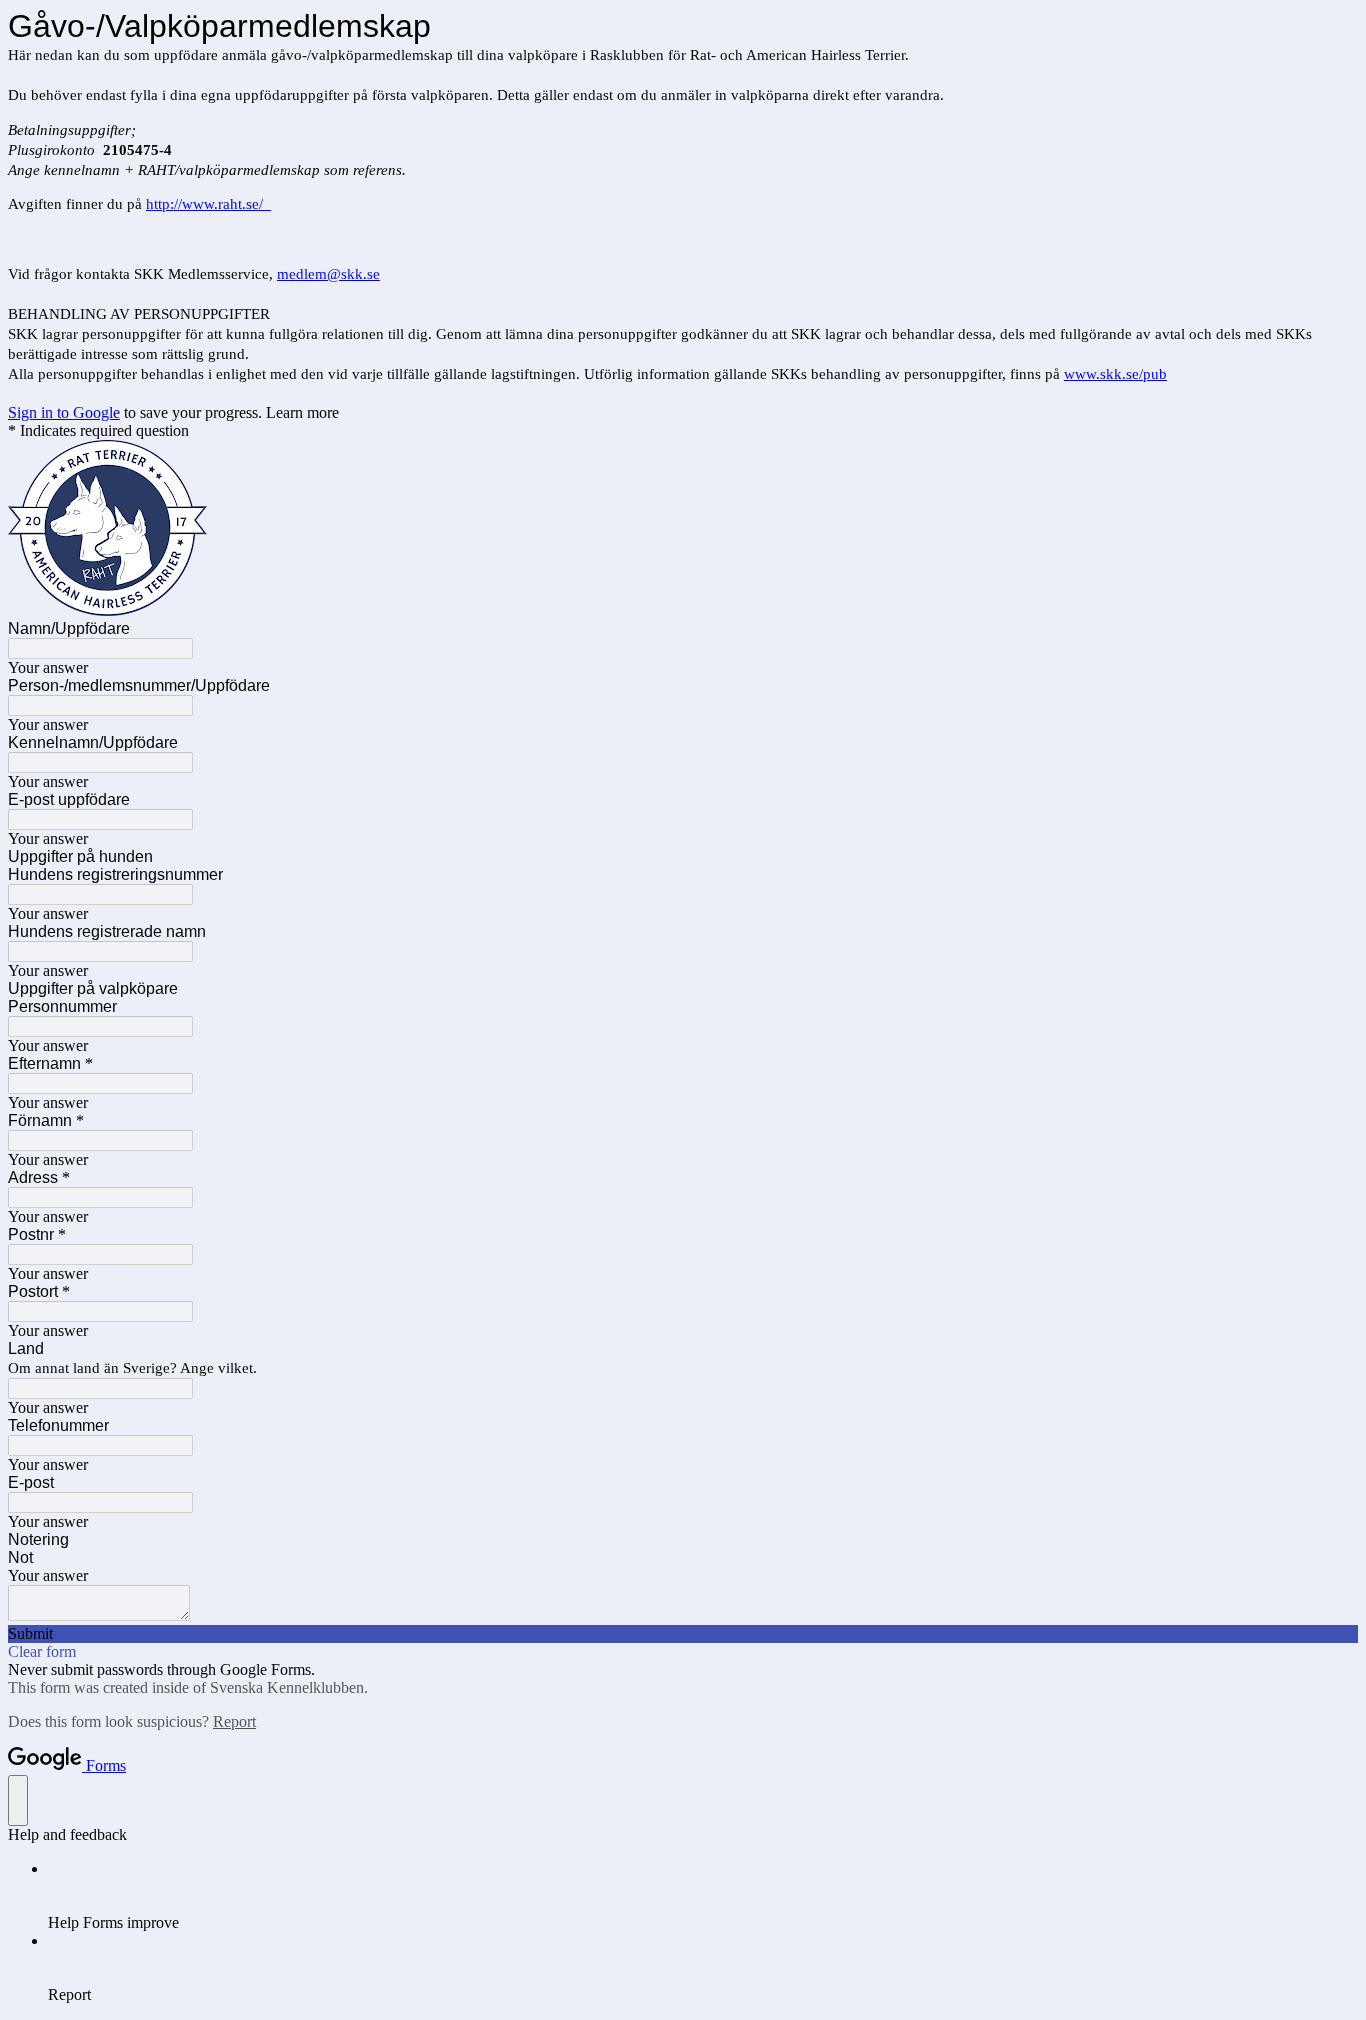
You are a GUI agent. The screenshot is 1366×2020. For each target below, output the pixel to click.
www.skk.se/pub (1115, 374)
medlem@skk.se (328, 274)
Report (234, 1721)
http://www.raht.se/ (208, 204)
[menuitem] (703, 1896)
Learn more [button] (302, 412)
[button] (683, 1634)
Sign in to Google (64, 412)
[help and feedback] (18, 1800)
